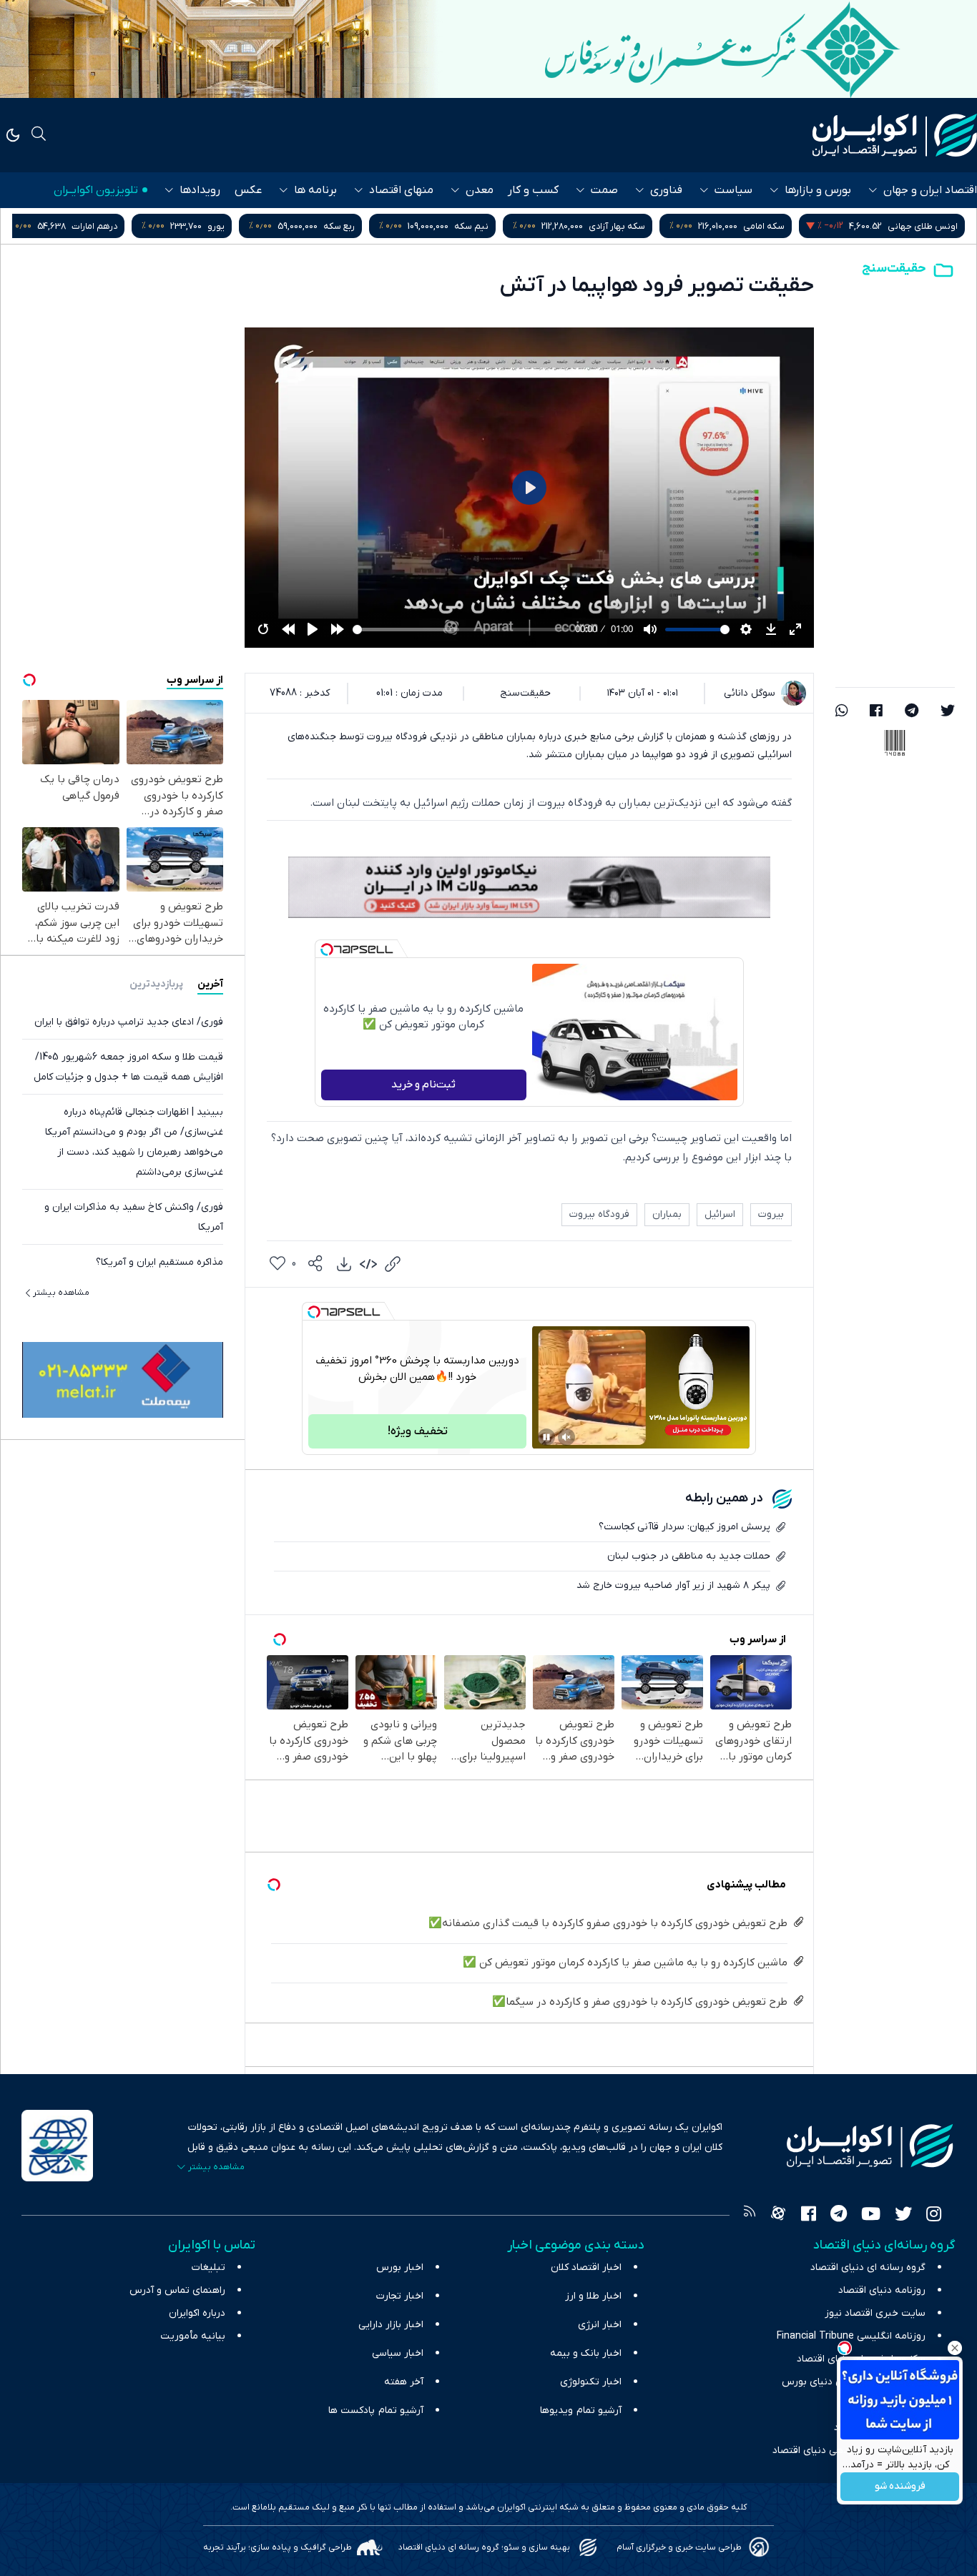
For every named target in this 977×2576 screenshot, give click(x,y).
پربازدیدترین (156, 984)
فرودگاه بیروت (599, 1214)
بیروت (771, 1214)
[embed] (368, 1264)
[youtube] (871, 2216)
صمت (604, 190)
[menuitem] (344, 1264)
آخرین (210, 984)
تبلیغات (208, 2267)
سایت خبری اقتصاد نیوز (875, 2313)
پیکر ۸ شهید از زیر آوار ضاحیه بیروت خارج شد (673, 1585)
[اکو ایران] (895, 135)
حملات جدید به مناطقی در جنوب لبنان (689, 1556)
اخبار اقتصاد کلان (586, 2267)
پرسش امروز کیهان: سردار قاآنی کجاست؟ (684, 1527)
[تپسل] (327, 949)
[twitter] (948, 712)
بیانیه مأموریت (193, 2336)
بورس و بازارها (818, 190)
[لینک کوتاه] (393, 1264)
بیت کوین (138, 226)
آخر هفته (404, 2382)
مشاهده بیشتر (61, 1293)
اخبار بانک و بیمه (586, 2353)
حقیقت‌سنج (894, 268)
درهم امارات (267, 226)
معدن (480, 190)
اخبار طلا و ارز (593, 2296)
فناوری (666, 190)
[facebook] (876, 712)
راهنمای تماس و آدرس (177, 2290)
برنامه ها (315, 190)
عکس (248, 190)
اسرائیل (720, 1214)
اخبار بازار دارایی (391, 2325)
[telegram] (912, 712)
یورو (389, 226)
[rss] (750, 2216)
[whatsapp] (842, 712)
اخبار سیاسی (398, 2353)
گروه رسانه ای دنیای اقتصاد (868, 2267)
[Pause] (546, 1437)
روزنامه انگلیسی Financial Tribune (851, 2336)
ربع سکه (512, 226)
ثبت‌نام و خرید (423, 1085)
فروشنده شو (900, 2487)
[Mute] (566, 1437)
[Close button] (955, 2348)
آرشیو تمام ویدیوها (581, 2410)
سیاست (733, 190)
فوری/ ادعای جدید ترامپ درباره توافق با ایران (129, 1022)
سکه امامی (937, 226)
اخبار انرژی (600, 2325)
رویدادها (200, 190)
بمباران (667, 1214)
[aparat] (778, 2216)
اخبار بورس (400, 2267)
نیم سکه (644, 226)
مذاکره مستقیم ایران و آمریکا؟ (159, 1262)
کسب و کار (533, 190)
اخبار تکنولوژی (591, 2382)
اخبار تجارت (400, 2296)
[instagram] (934, 2216)
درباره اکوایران (197, 2313)
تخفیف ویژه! (418, 1431)
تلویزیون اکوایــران (96, 190)
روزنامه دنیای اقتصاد (882, 2290)
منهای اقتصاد (401, 190)
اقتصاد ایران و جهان (930, 190)
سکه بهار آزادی (790, 226)
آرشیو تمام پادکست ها (376, 2410)
